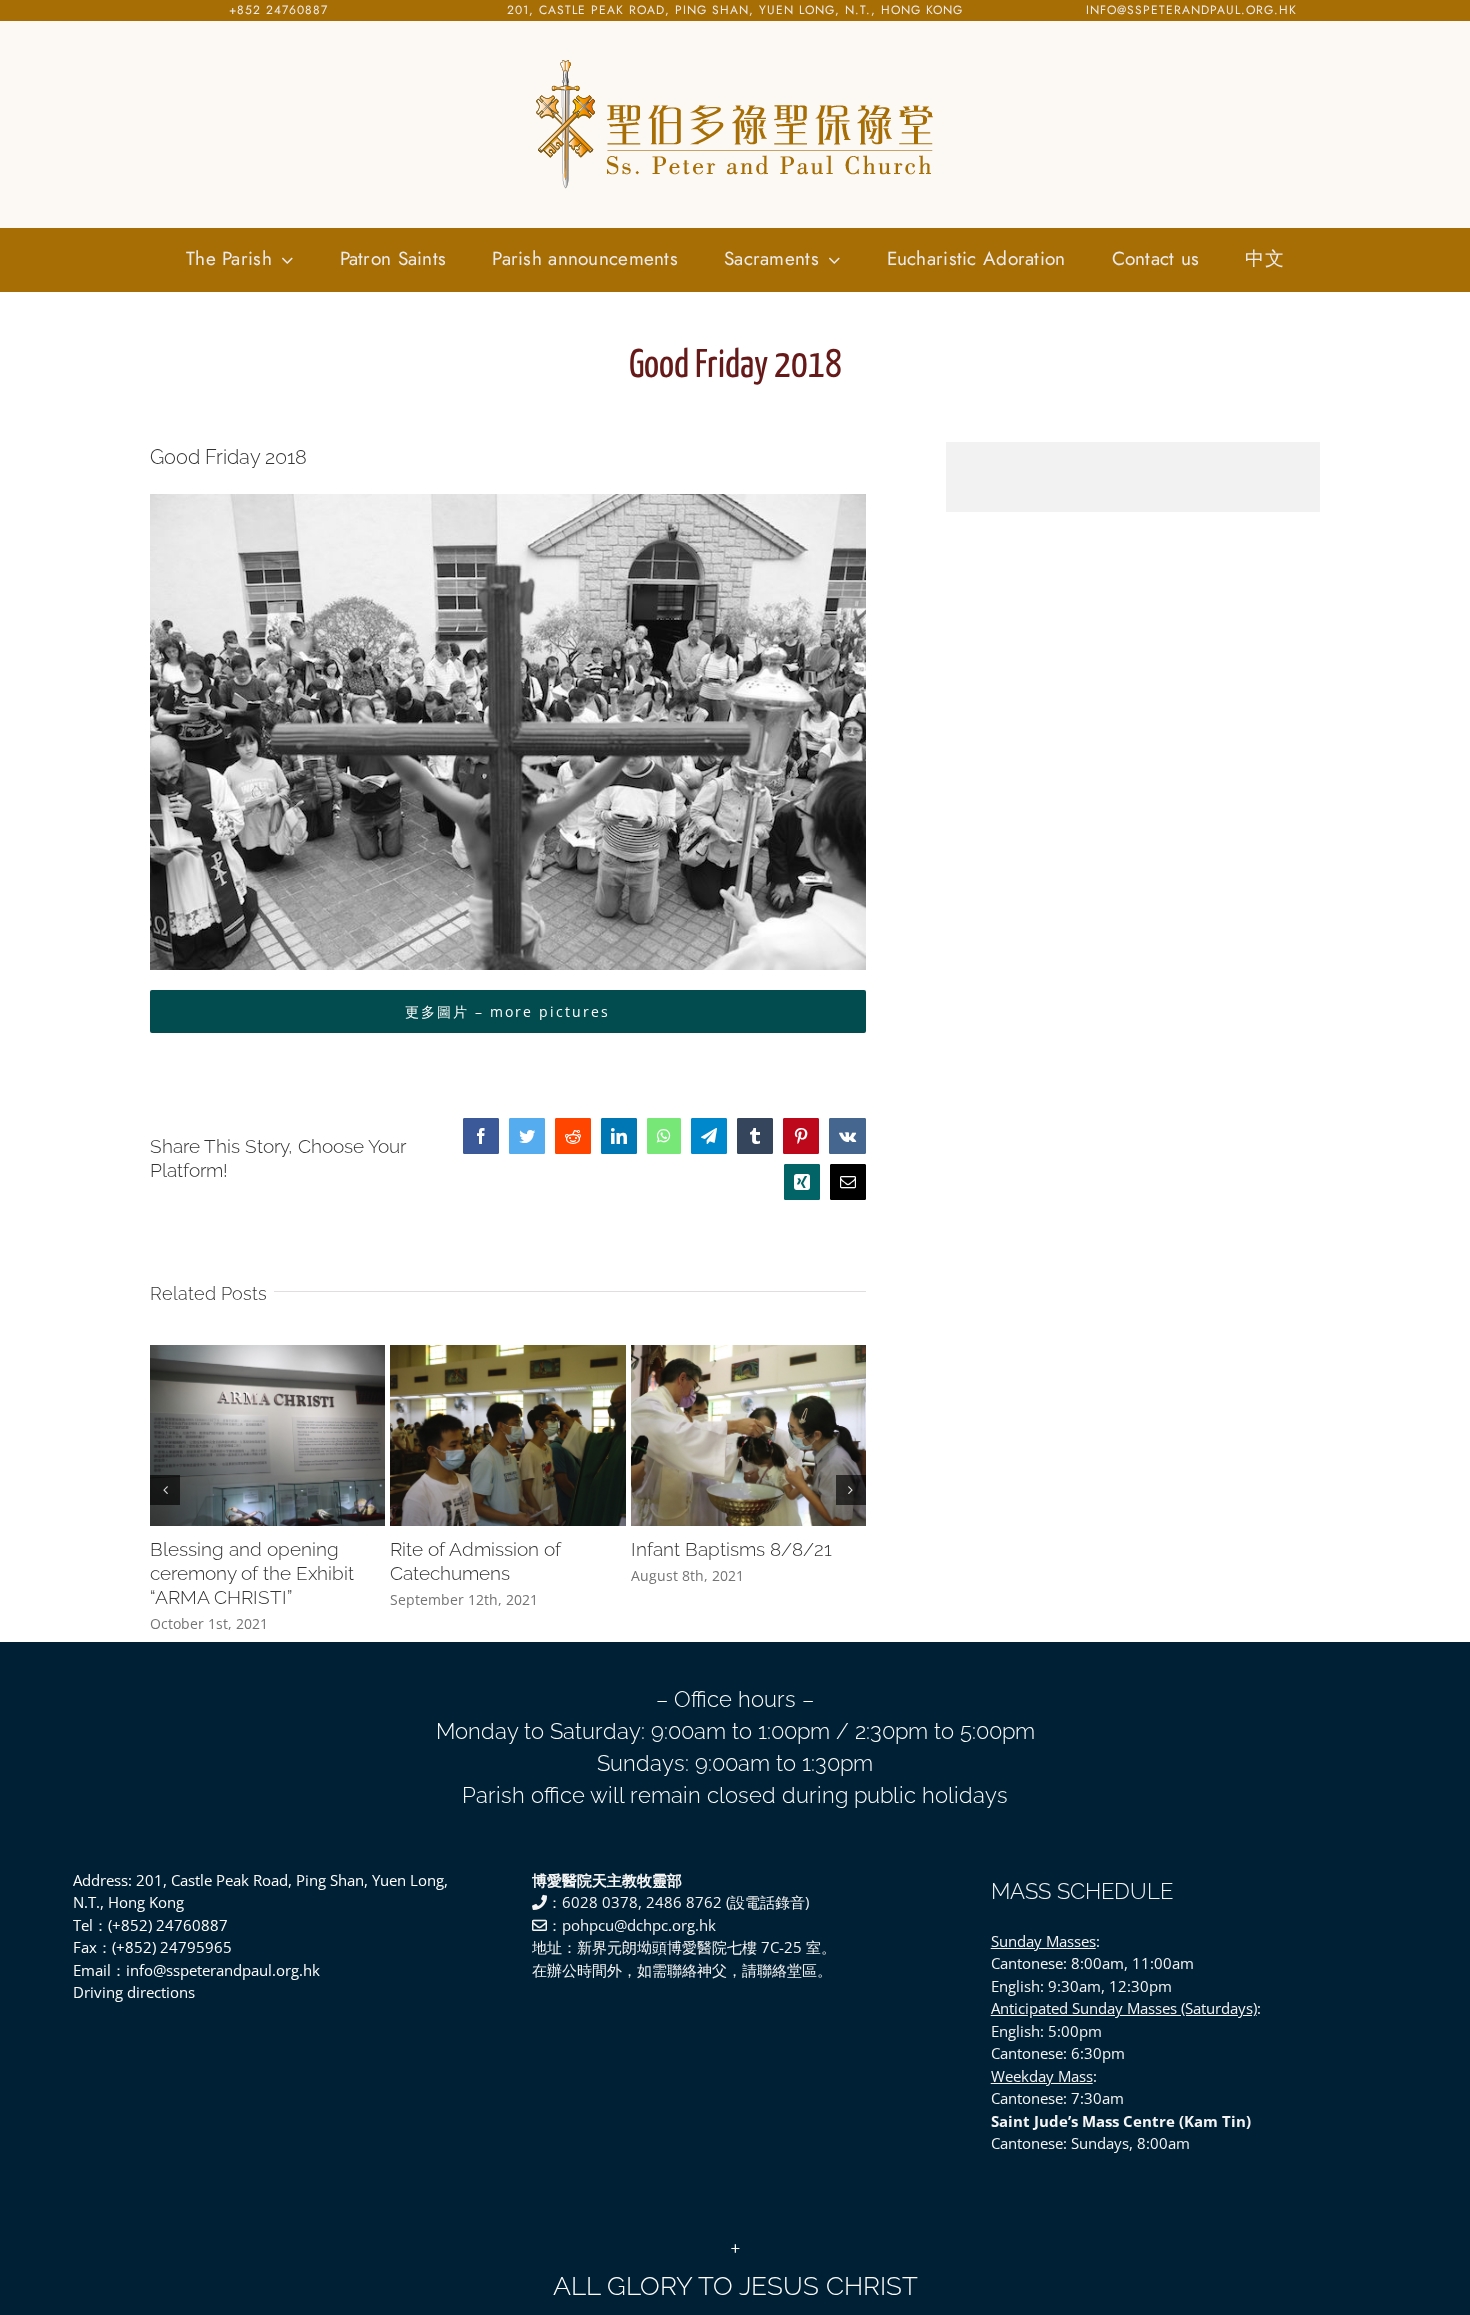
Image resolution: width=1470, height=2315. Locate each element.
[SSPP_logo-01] (735, 60)
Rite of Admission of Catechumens (475, 1561)
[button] (165, 1490)
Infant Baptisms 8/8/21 (731, 1549)
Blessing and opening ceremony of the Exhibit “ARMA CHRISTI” (252, 1573)
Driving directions (134, 1992)
